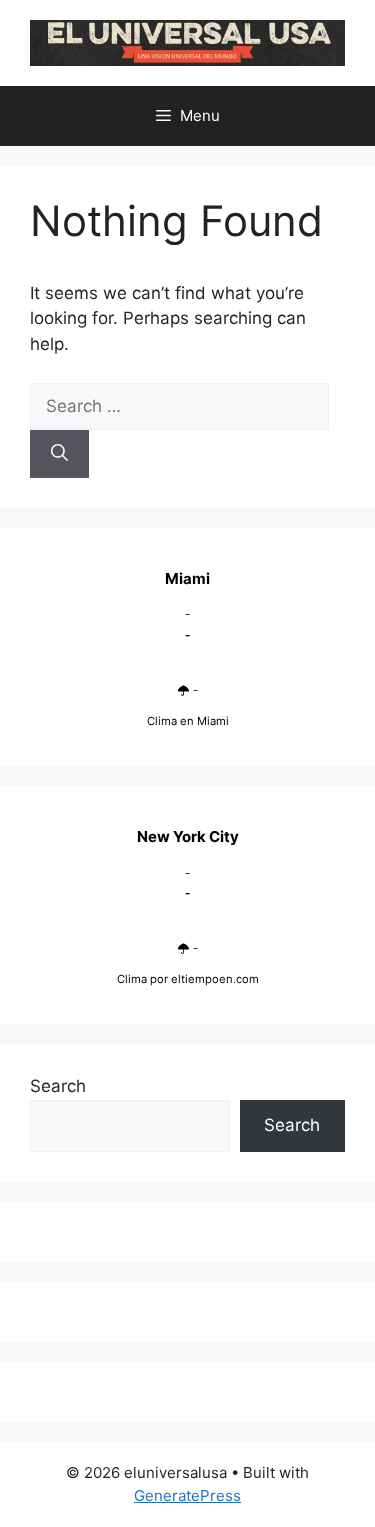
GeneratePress (187, 1495)
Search (58, 1086)
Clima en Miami (188, 721)
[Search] (59, 454)
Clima (132, 979)
